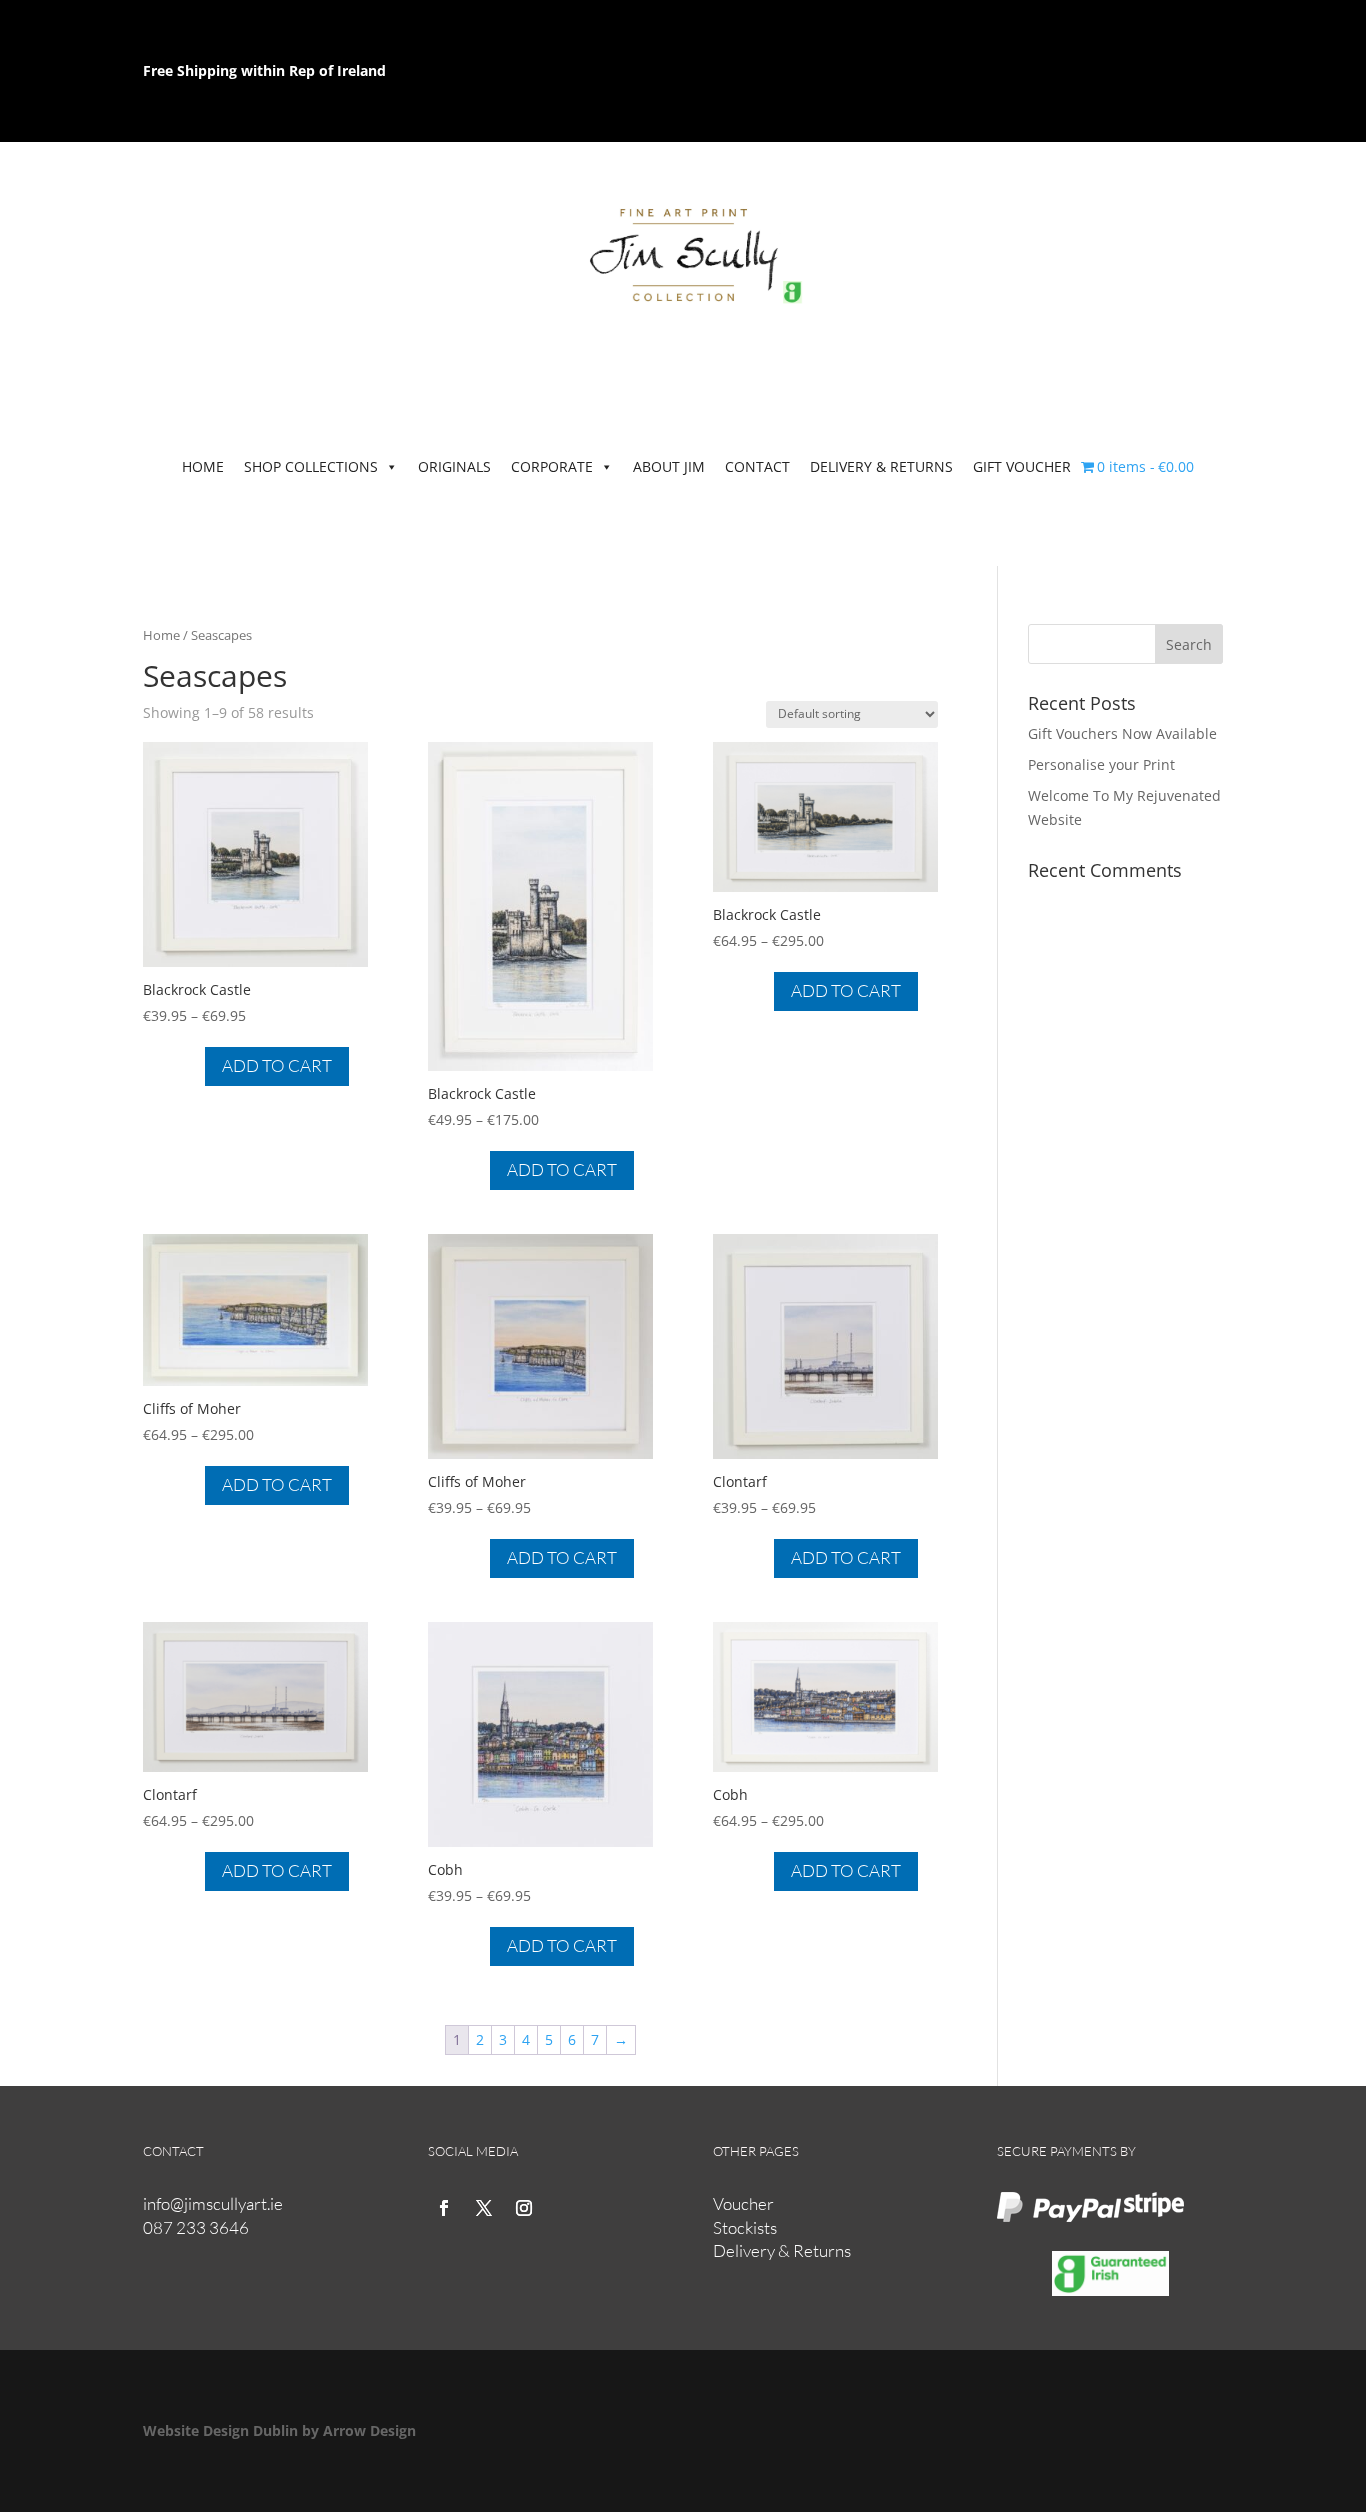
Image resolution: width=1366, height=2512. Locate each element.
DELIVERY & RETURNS (881, 466)
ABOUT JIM (669, 466)
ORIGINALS (454, 466)
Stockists (745, 2227)
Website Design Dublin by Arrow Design (279, 2430)
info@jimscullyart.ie (213, 2203)
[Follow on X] (484, 2208)
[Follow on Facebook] (444, 2208)
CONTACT (757, 466)
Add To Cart (277, 1065)
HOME (203, 466)
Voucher (743, 2203)
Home (161, 635)
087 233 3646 (196, 2227)
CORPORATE (552, 466)
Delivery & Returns (782, 2250)
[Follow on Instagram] (524, 2208)
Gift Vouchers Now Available (1122, 733)
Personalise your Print (1101, 764)
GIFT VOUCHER (1022, 466)
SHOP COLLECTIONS (311, 466)
